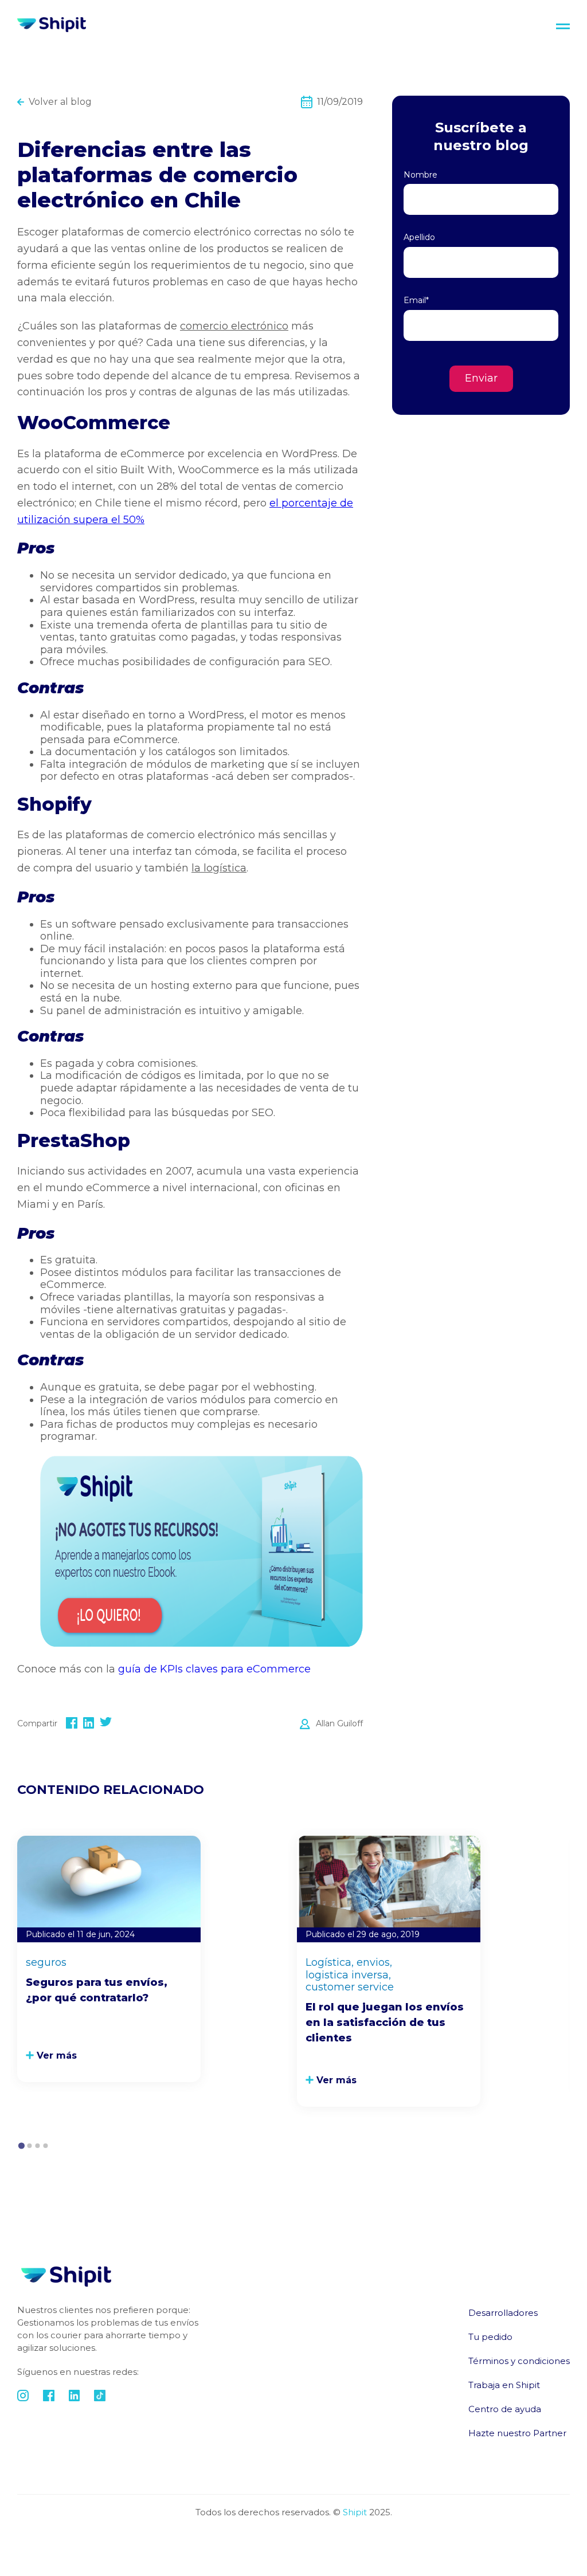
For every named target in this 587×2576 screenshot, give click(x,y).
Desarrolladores (503, 2313)
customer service (350, 1987)
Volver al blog (60, 102)
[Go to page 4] (45, 2146)
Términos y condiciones (519, 2361)
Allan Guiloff (339, 1723)
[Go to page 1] (21, 2145)
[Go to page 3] (37, 2146)
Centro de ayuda (505, 2409)
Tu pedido (490, 2337)
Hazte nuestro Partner (517, 2433)
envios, (374, 1963)
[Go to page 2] (29, 2146)
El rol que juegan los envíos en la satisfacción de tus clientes (385, 2023)
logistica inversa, (348, 1975)
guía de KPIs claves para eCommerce (214, 1669)
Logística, (330, 1963)
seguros (46, 1963)
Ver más (57, 2055)
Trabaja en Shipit (504, 2385)
